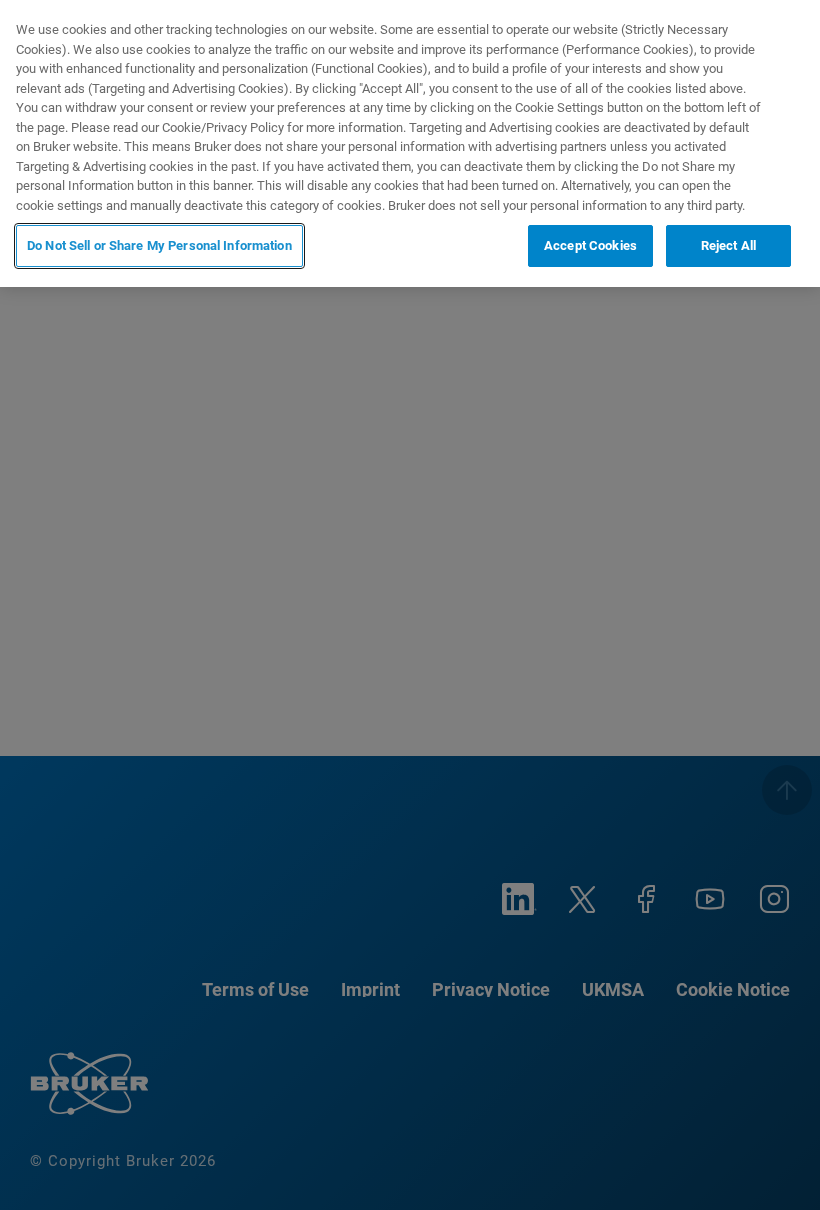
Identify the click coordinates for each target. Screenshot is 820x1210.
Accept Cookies (590, 245)
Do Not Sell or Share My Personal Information (159, 245)
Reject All (728, 245)
